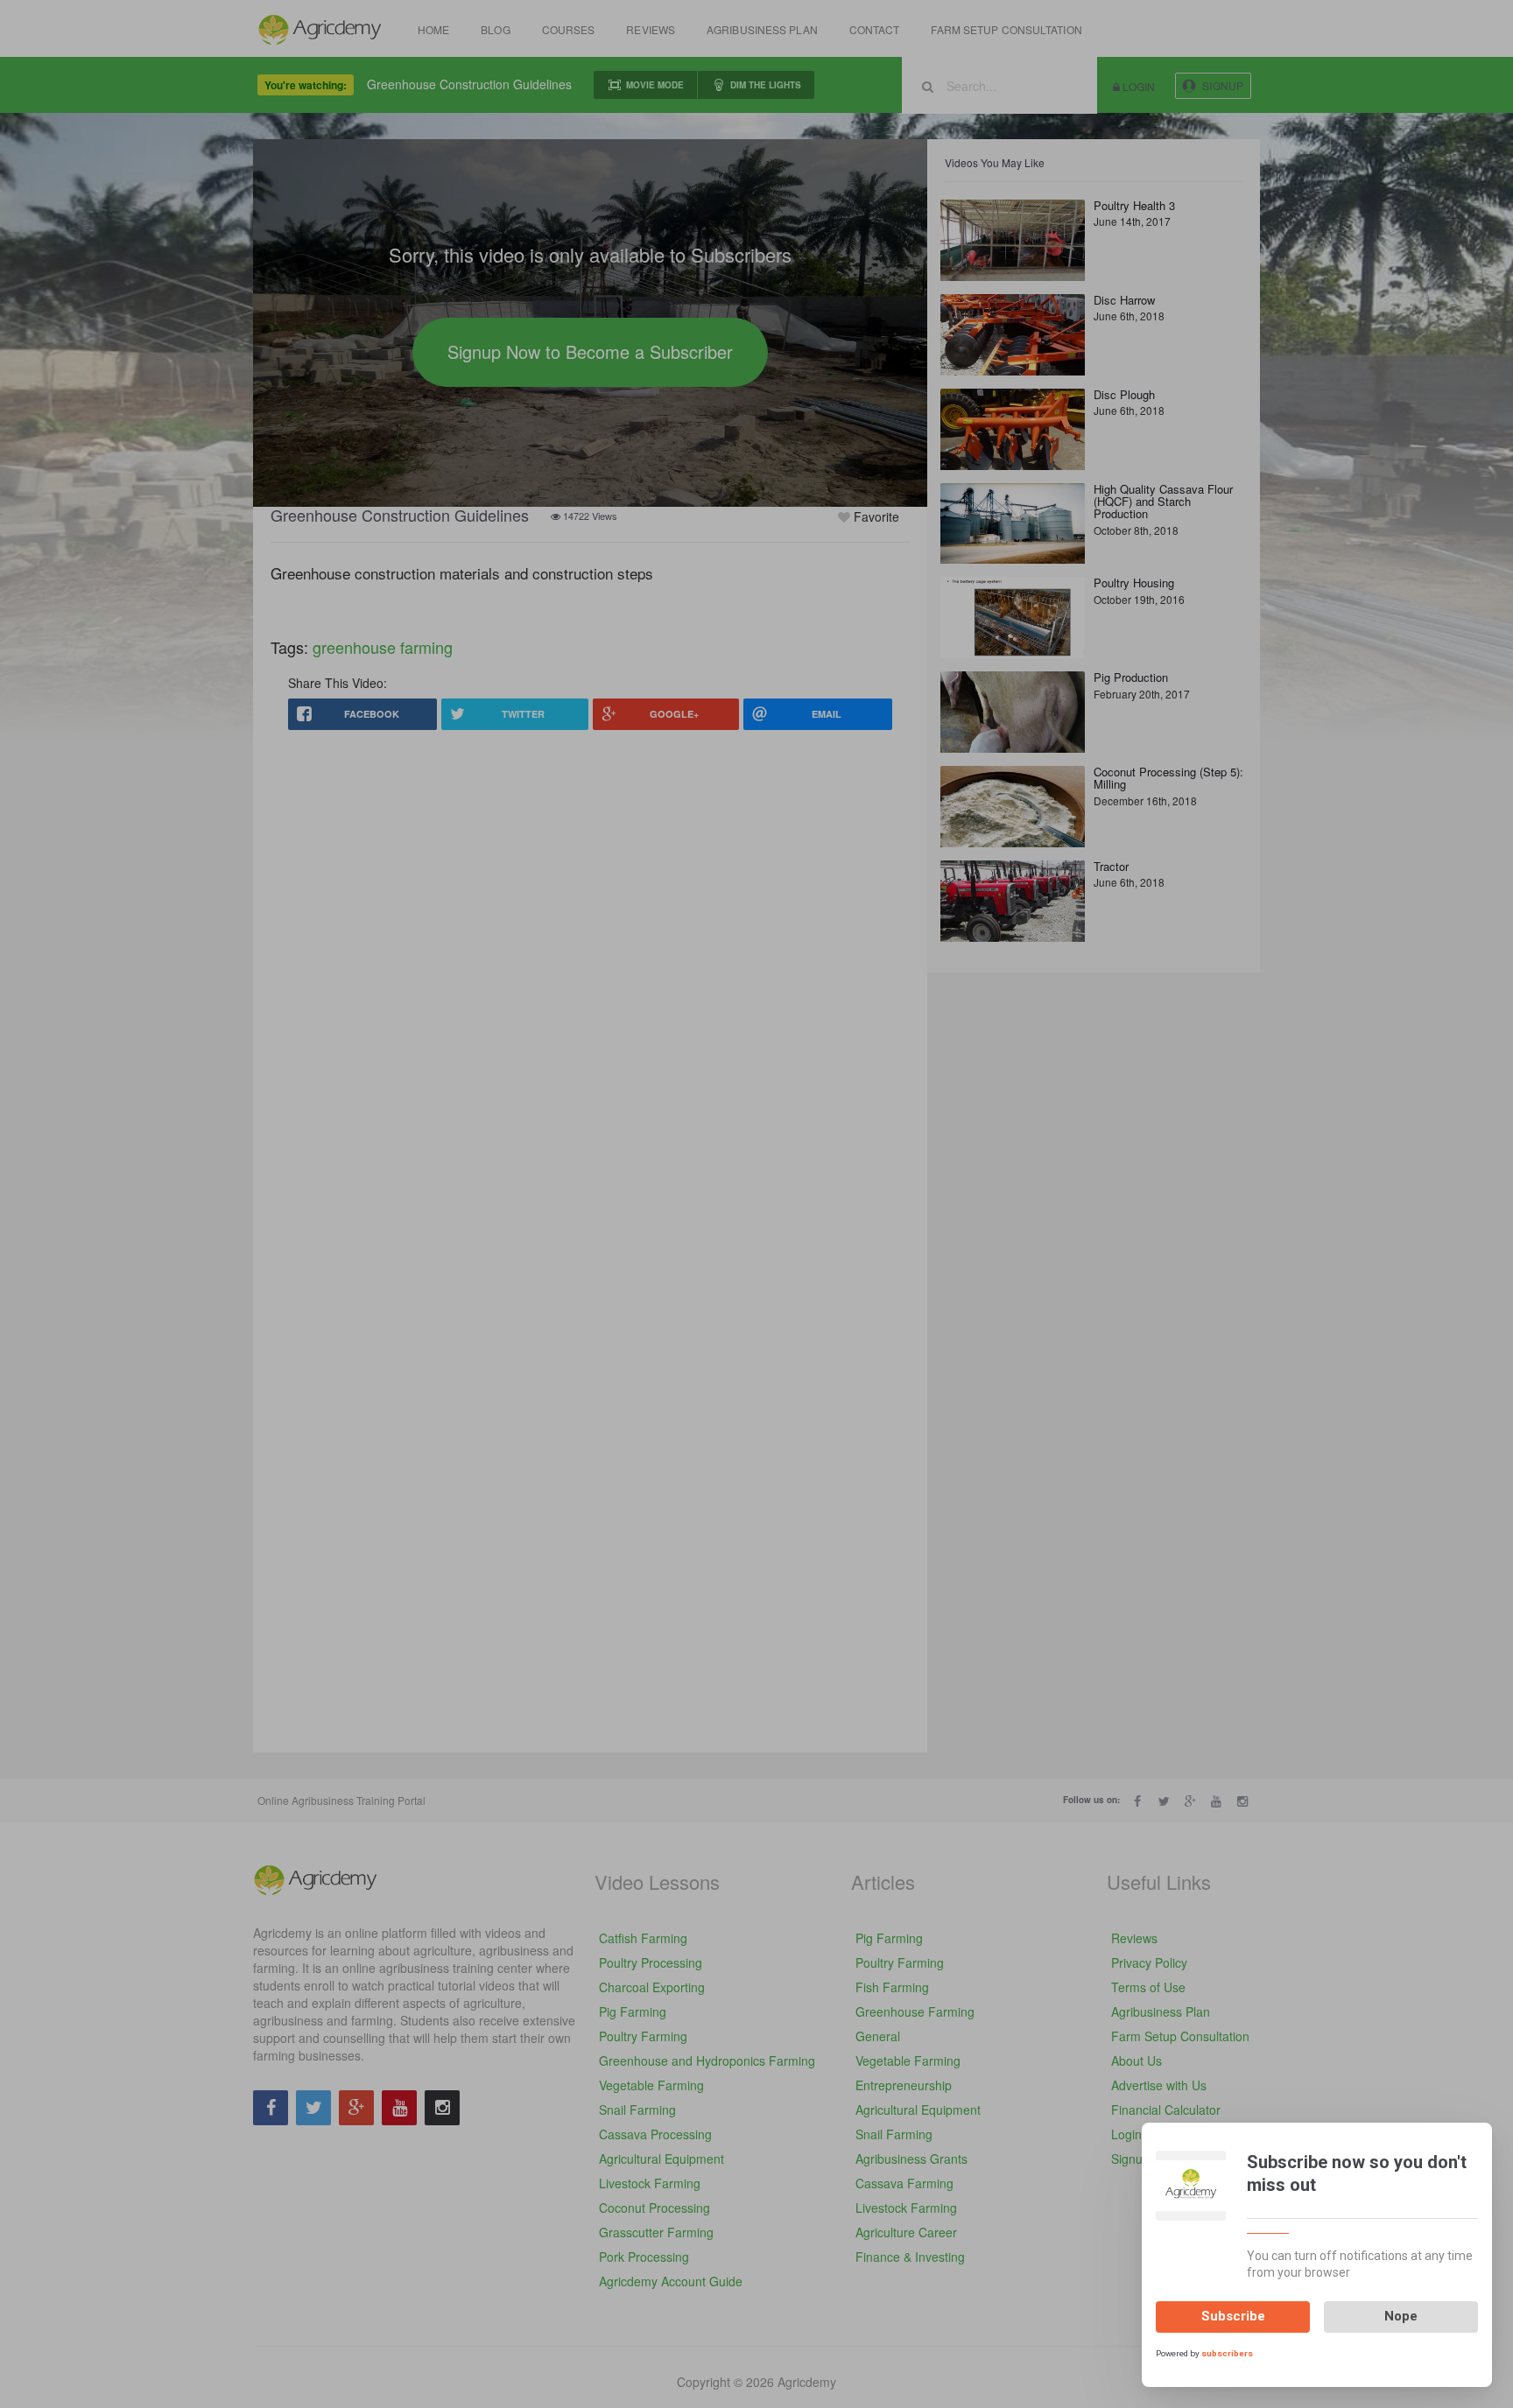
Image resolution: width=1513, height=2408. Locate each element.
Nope (1401, 2316)
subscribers (1227, 2352)
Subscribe (1233, 2316)
